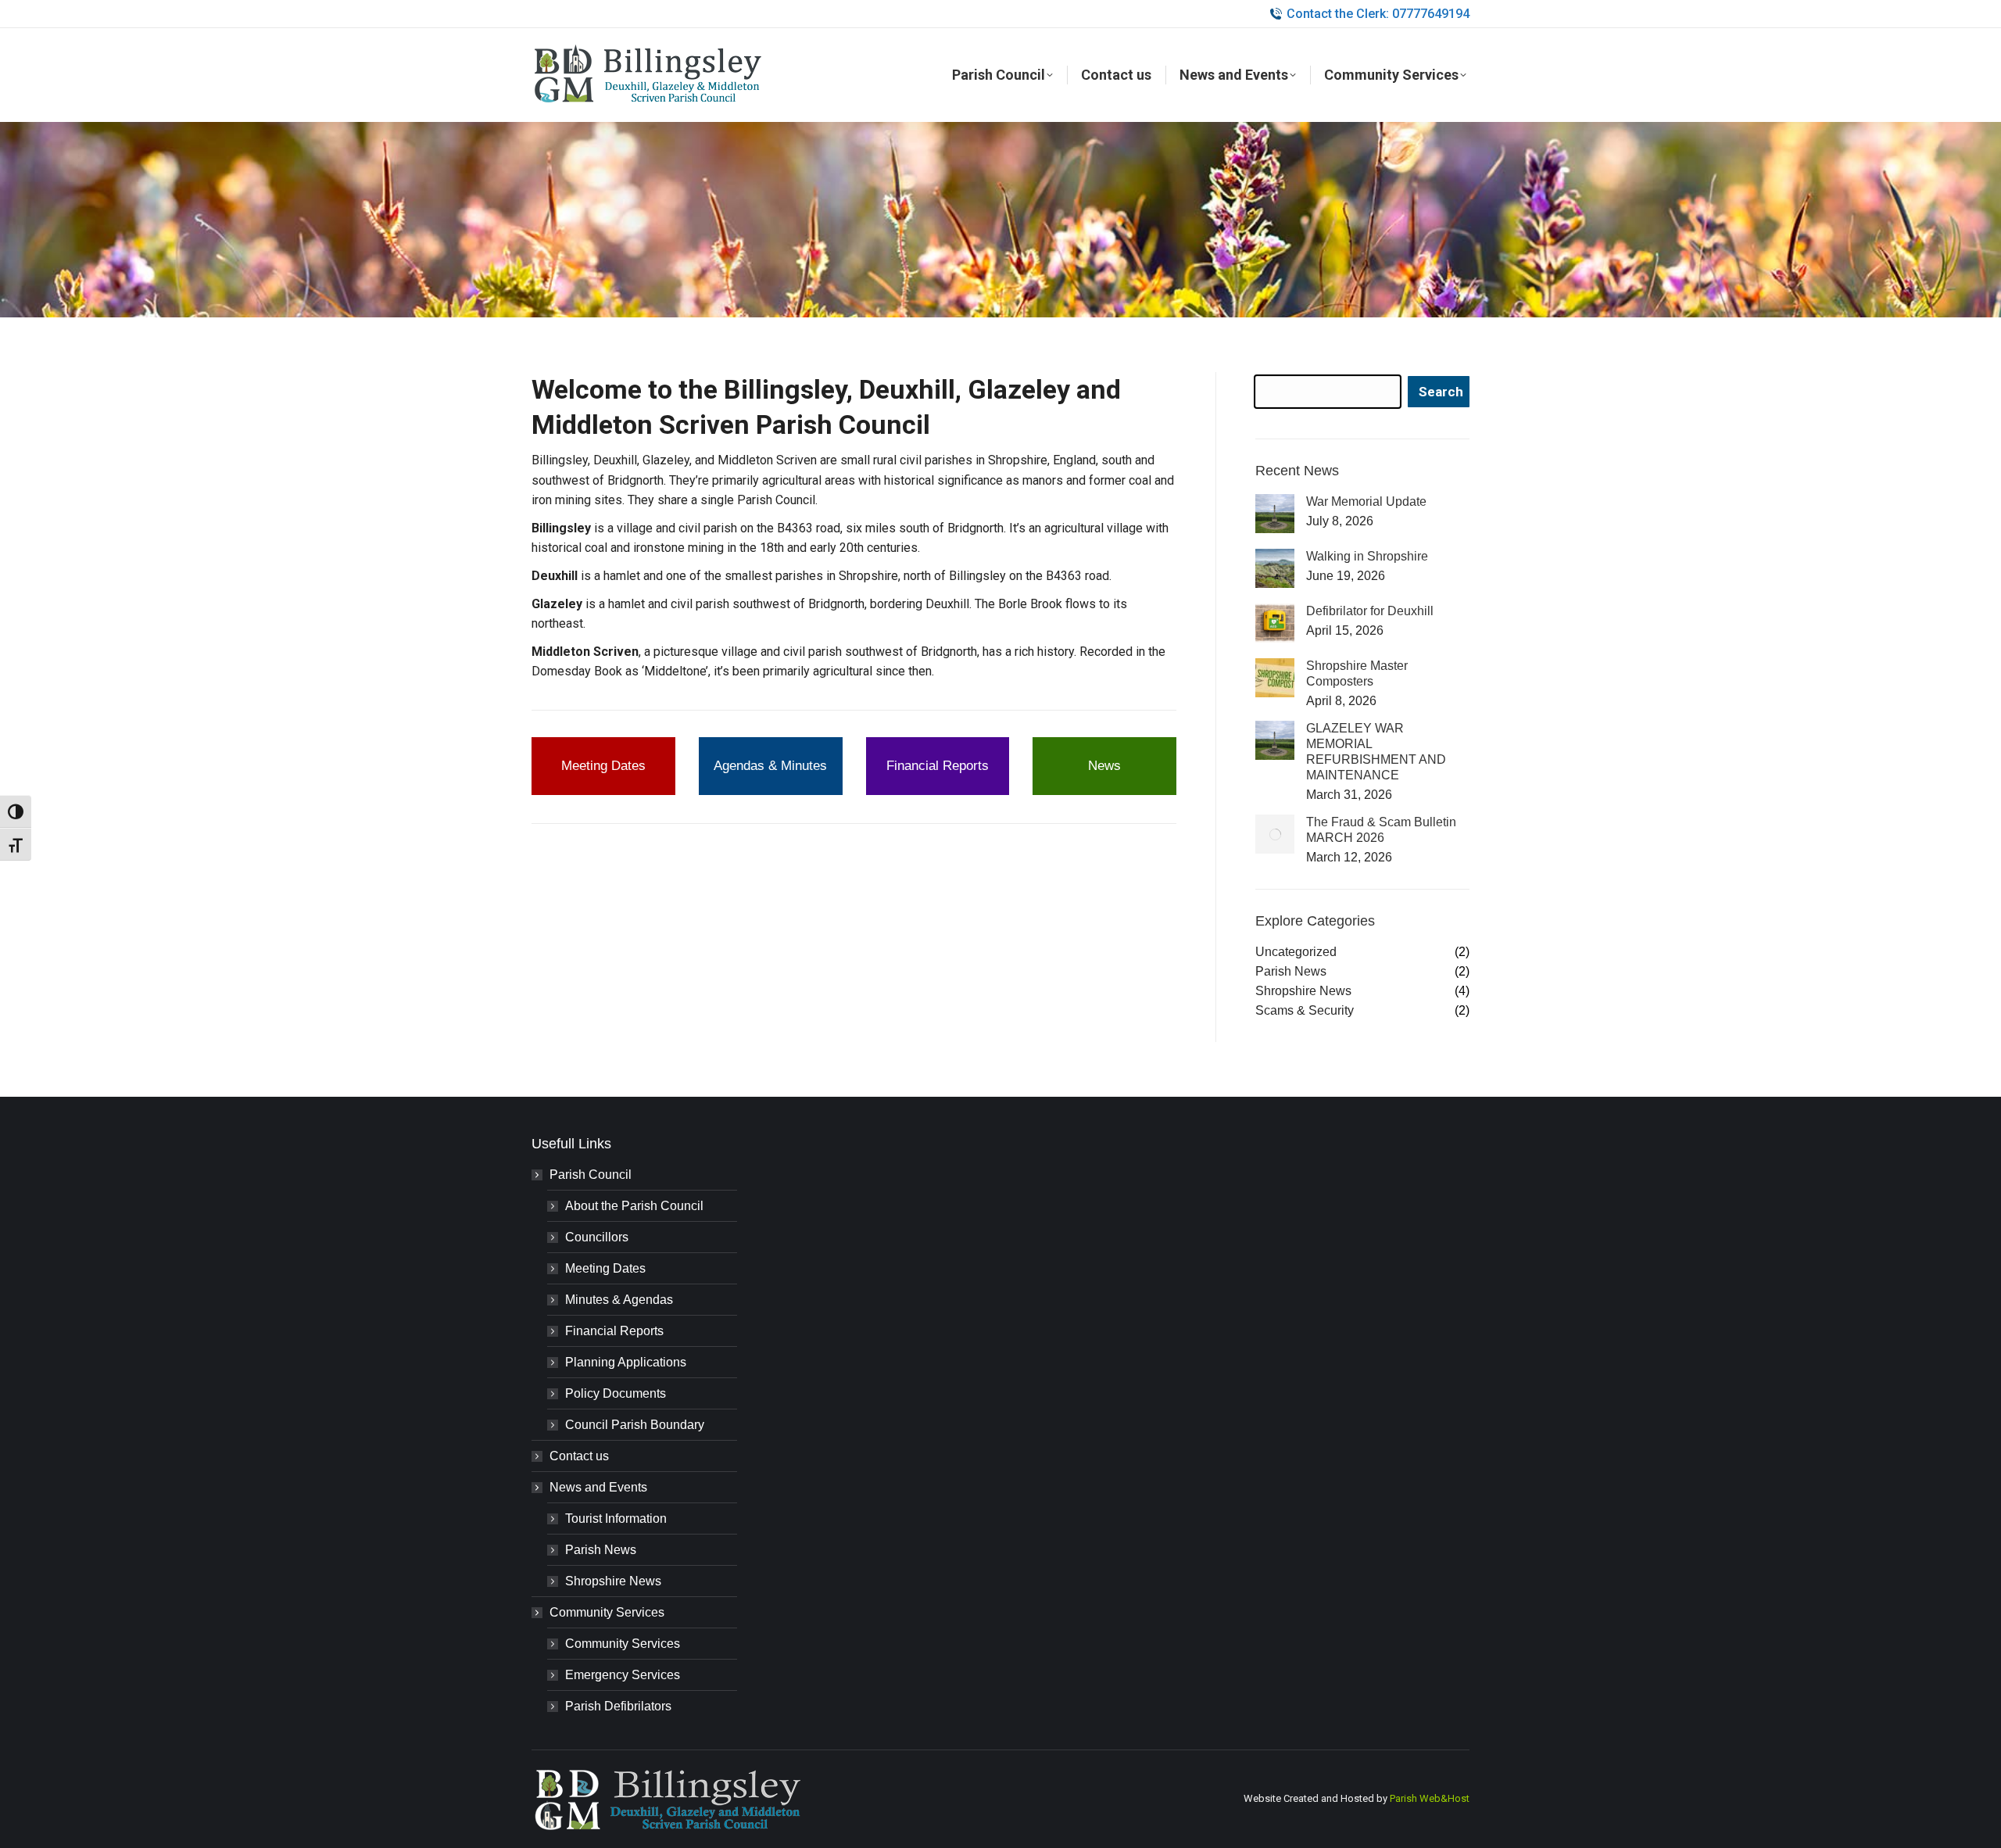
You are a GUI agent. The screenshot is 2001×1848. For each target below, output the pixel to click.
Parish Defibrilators (618, 1706)
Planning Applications (626, 1362)
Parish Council (591, 1175)
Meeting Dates (605, 1268)
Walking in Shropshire (1367, 556)
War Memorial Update (1366, 501)
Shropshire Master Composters (1357, 673)
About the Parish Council (634, 1206)
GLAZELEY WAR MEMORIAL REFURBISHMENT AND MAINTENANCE (1376, 752)
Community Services (607, 1612)
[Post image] (1275, 514)
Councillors (597, 1237)
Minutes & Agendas (619, 1300)
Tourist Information (616, 1519)
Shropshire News (613, 1581)
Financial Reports (614, 1331)
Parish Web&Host (1430, 1798)
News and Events (598, 1487)
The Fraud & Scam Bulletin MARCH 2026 (1381, 830)
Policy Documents (616, 1393)
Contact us (579, 1456)
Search (1441, 392)
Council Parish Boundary (635, 1425)
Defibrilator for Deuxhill (1370, 611)
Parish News (601, 1550)
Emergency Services (623, 1675)
